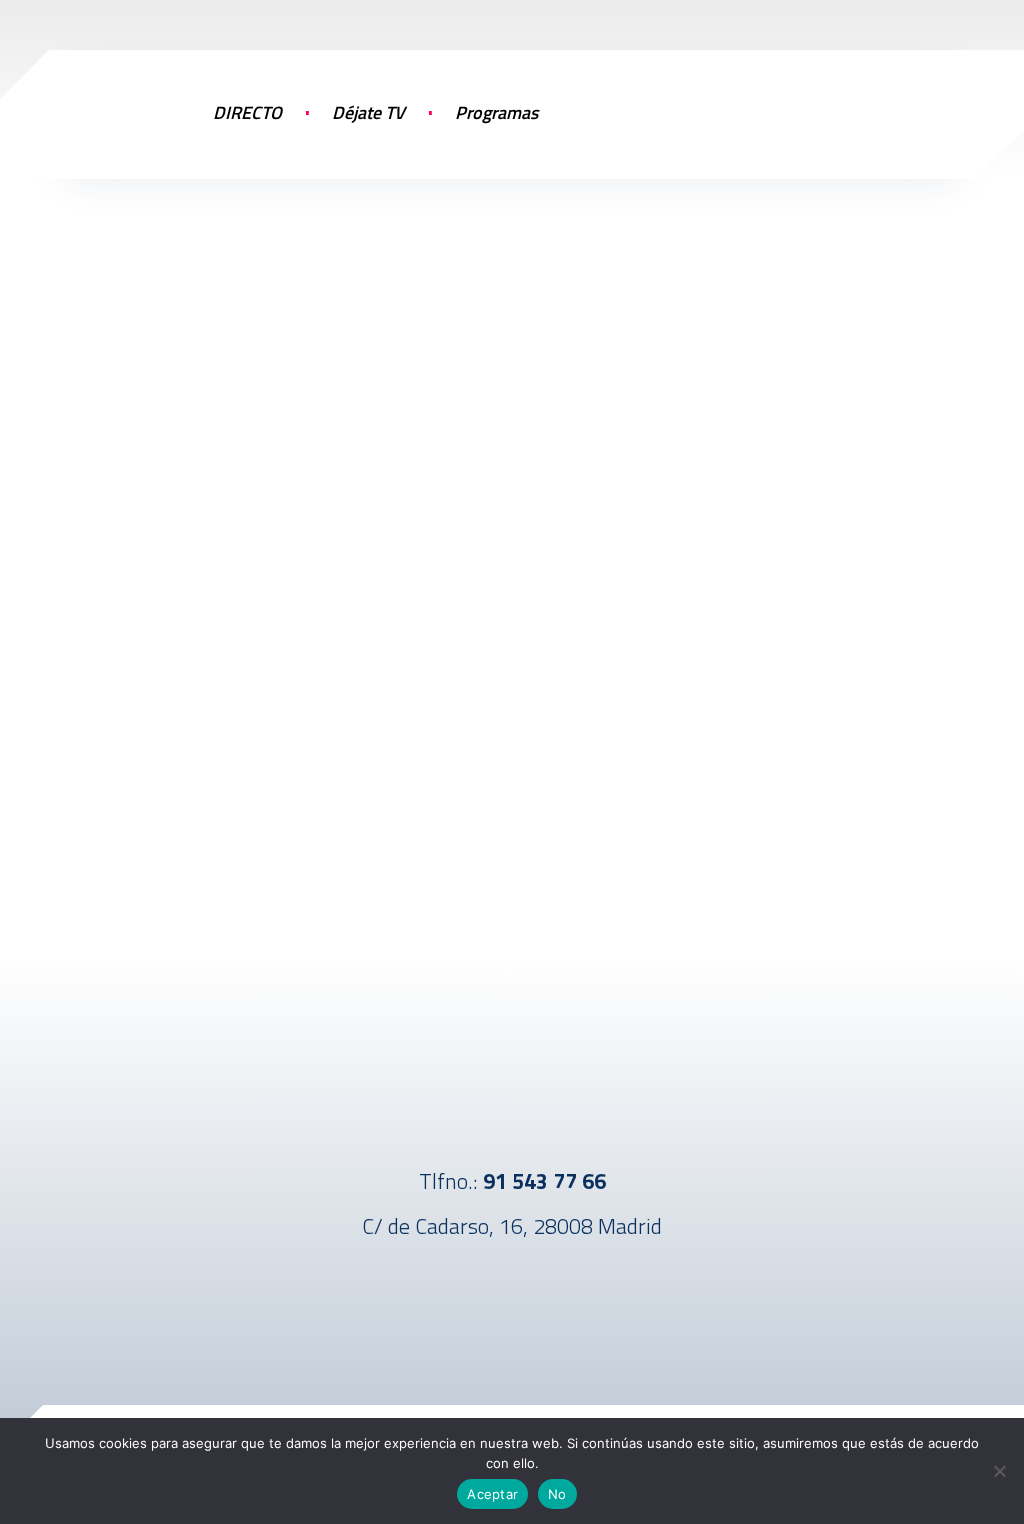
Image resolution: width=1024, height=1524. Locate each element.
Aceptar (492, 1494)
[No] (999, 1471)
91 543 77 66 (544, 1181)
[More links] (601, 133)
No (557, 1494)
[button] (873, 110)
